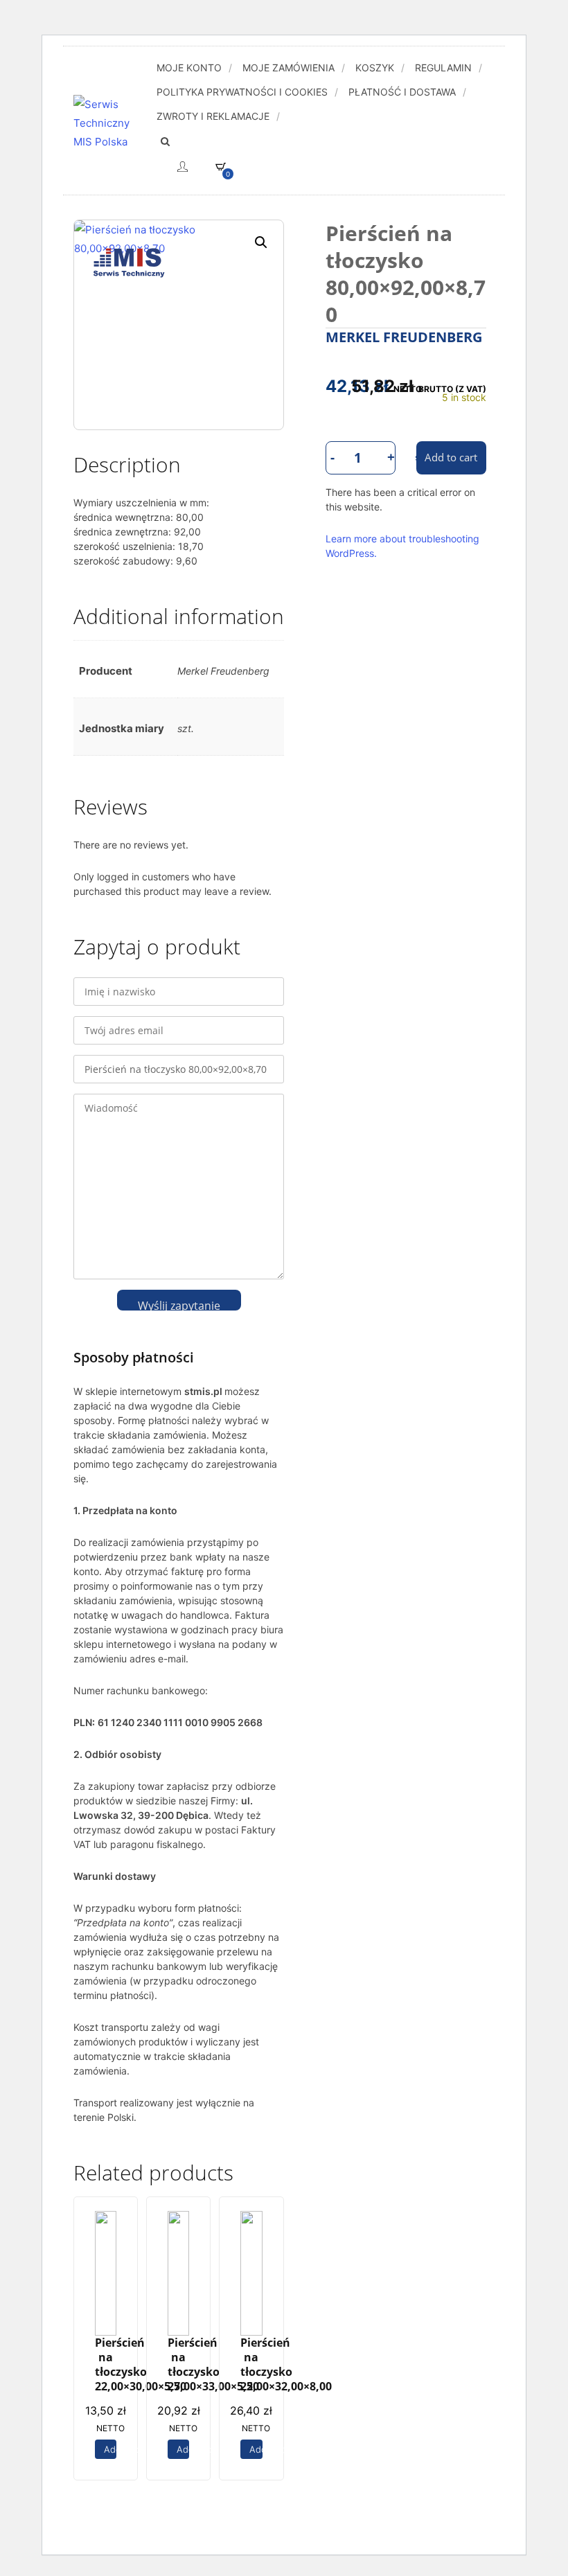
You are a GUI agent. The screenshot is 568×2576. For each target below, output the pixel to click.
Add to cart (110, 2449)
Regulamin (443, 68)
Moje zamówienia (289, 68)
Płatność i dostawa (402, 92)
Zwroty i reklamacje (213, 116)
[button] (261, 242)
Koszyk (375, 68)
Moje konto (189, 68)
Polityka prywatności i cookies (242, 92)
